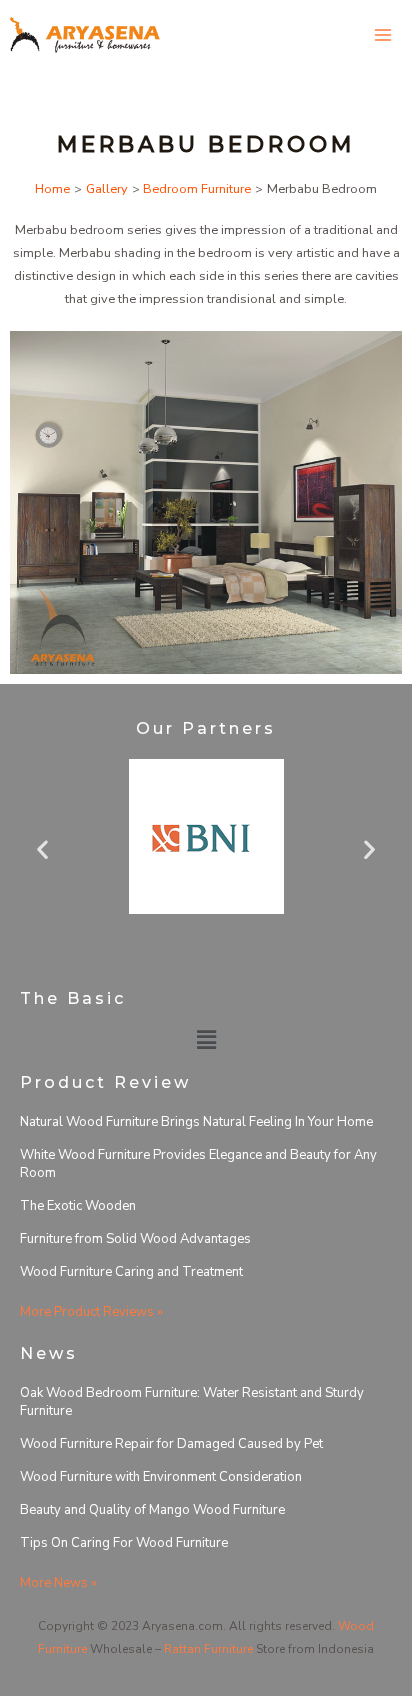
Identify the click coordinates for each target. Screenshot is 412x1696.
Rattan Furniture (208, 1649)
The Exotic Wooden (78, 1206)
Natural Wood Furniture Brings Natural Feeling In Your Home (196, 1122)
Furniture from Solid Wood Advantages (135, 1239)
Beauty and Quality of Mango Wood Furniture (152, 1510)
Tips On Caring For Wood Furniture (124, 1543)
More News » (58, 1583)
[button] (42, 848)
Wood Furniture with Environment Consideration (161, 1477)
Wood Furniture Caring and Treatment (131, 1272)
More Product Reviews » (91, 1312)
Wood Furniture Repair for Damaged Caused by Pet (171, 1444)
